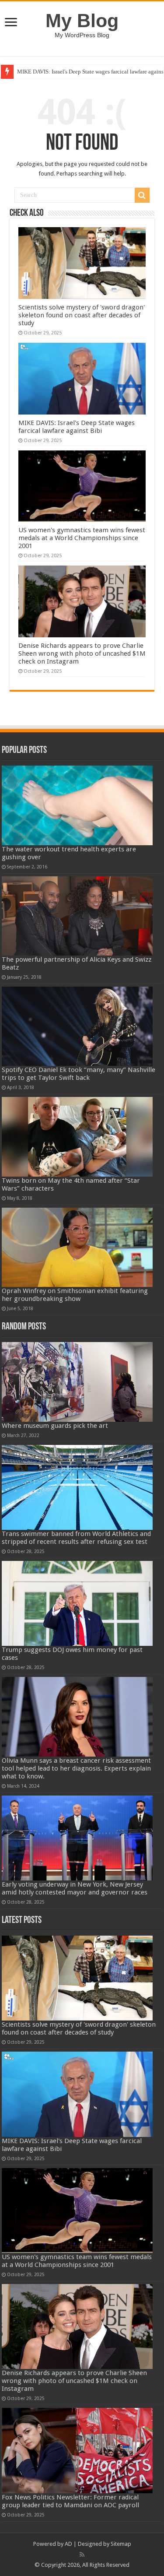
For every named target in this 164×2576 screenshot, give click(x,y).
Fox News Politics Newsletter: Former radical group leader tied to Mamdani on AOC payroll (70, 2501)
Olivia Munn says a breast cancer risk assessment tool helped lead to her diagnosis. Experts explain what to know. (76, 1768)
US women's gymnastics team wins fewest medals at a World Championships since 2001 (82, 538)
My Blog (82, 21)
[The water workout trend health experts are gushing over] (77, 805)
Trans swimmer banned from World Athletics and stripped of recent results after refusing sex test (76, 1538)
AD (68, 2544)
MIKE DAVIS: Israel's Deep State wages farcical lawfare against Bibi (77, 427)
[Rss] (82, 2555)
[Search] (142, 195)
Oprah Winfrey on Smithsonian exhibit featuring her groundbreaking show (75, 1295)
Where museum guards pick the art (55, 1426)
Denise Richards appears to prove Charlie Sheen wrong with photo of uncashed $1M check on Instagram (82, 654)
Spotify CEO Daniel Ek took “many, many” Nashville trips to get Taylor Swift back (79, 1074)
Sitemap (121, 2544)
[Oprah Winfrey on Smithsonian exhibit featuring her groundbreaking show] (77, 1247)
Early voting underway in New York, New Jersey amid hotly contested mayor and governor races (75, 1888)
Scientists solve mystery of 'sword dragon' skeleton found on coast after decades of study (82, 315)
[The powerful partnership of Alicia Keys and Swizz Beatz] (77, 916)
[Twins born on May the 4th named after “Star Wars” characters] (77, 1137)
